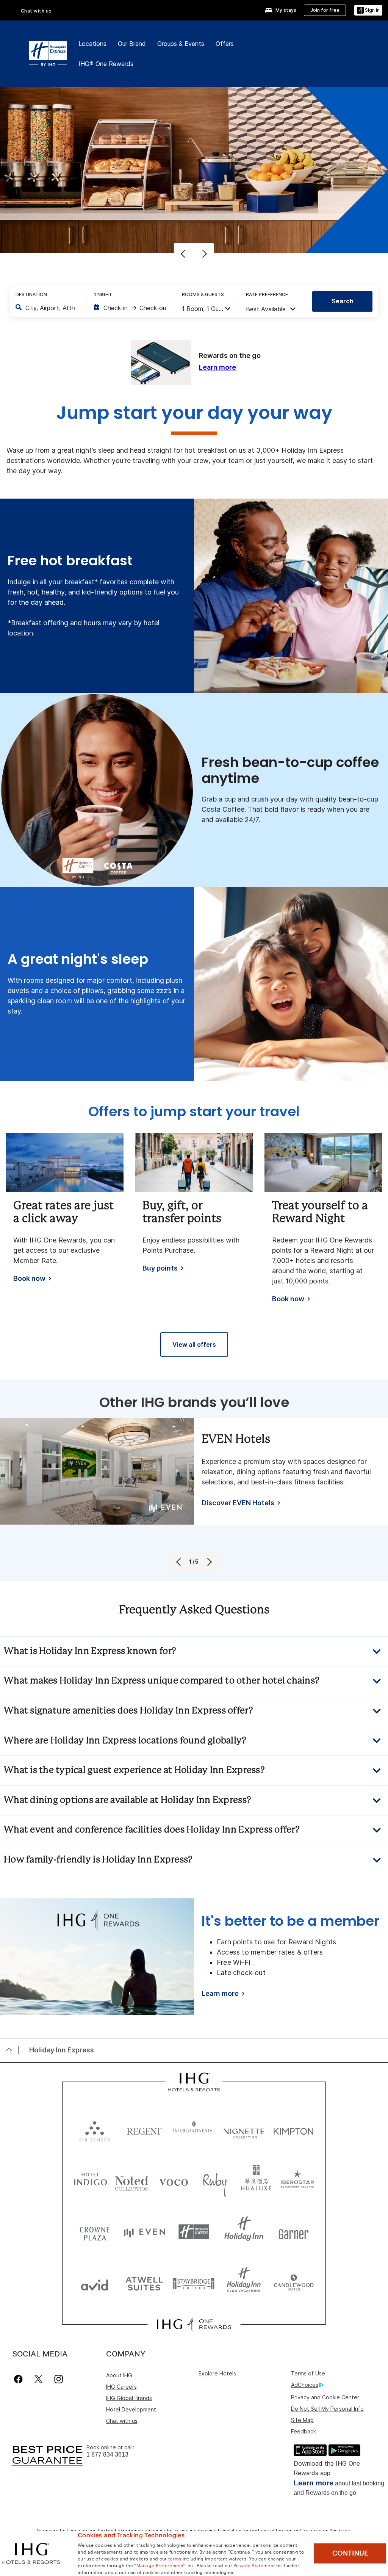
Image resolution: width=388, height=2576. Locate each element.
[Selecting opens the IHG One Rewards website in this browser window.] (194, 2324)
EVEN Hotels (236, 1440)
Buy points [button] (160, 1268)
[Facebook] (20, 2379)
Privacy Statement (254, 2565)
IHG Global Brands (129, 2398)
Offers (225, 44)
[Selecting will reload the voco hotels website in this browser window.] (174, 2181)
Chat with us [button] (36, 11)
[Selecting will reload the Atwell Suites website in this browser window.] (144, 2283)
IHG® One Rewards (106, 64)
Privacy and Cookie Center (325, 2397)
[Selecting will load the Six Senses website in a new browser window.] (95, 2130)
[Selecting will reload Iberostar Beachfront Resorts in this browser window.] (297, 2181)
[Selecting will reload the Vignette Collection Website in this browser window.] (244, 2130)
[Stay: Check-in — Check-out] (130, 308)
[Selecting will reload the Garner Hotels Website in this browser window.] (293, 2232)
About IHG (119, 2375)
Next (204, 254)
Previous (184, 254)
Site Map (302, 2420)
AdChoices (305, 2385)
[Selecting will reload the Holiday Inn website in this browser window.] (244, 2232)
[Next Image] (209, 1562)
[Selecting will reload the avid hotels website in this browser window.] (95, 2283)
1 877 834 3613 (107, 2454)
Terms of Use (308, 2373)
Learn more (314, 2483)
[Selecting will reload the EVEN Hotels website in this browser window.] (144, 2232)
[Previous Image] (179, 1562)
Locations (92, 44)
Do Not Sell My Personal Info (327, 2409)
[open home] (12, 2050)
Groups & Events (181, 44)
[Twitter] (38, 2379)
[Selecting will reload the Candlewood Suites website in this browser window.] (293, 2283)
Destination (31, 294)
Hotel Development (131, 2409)
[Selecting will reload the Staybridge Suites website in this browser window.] (194, 2283)
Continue (350, 2553)
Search (343, 301)
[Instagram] (59, 2379)
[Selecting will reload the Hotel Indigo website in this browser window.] (91, 2181)
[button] (368, 10)
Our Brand (132, 44)
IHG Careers (121, 2387)
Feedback (304, 2431)
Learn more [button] (217, 367)
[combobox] (50, 308)
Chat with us (122, 2421)
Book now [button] (29, 1279)
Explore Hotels (217, 2373)
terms (175, 2558)
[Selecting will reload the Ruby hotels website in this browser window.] (215, 2181)
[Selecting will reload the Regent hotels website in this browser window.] (144, 2130)
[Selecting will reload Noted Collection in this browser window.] (132, 2181)
